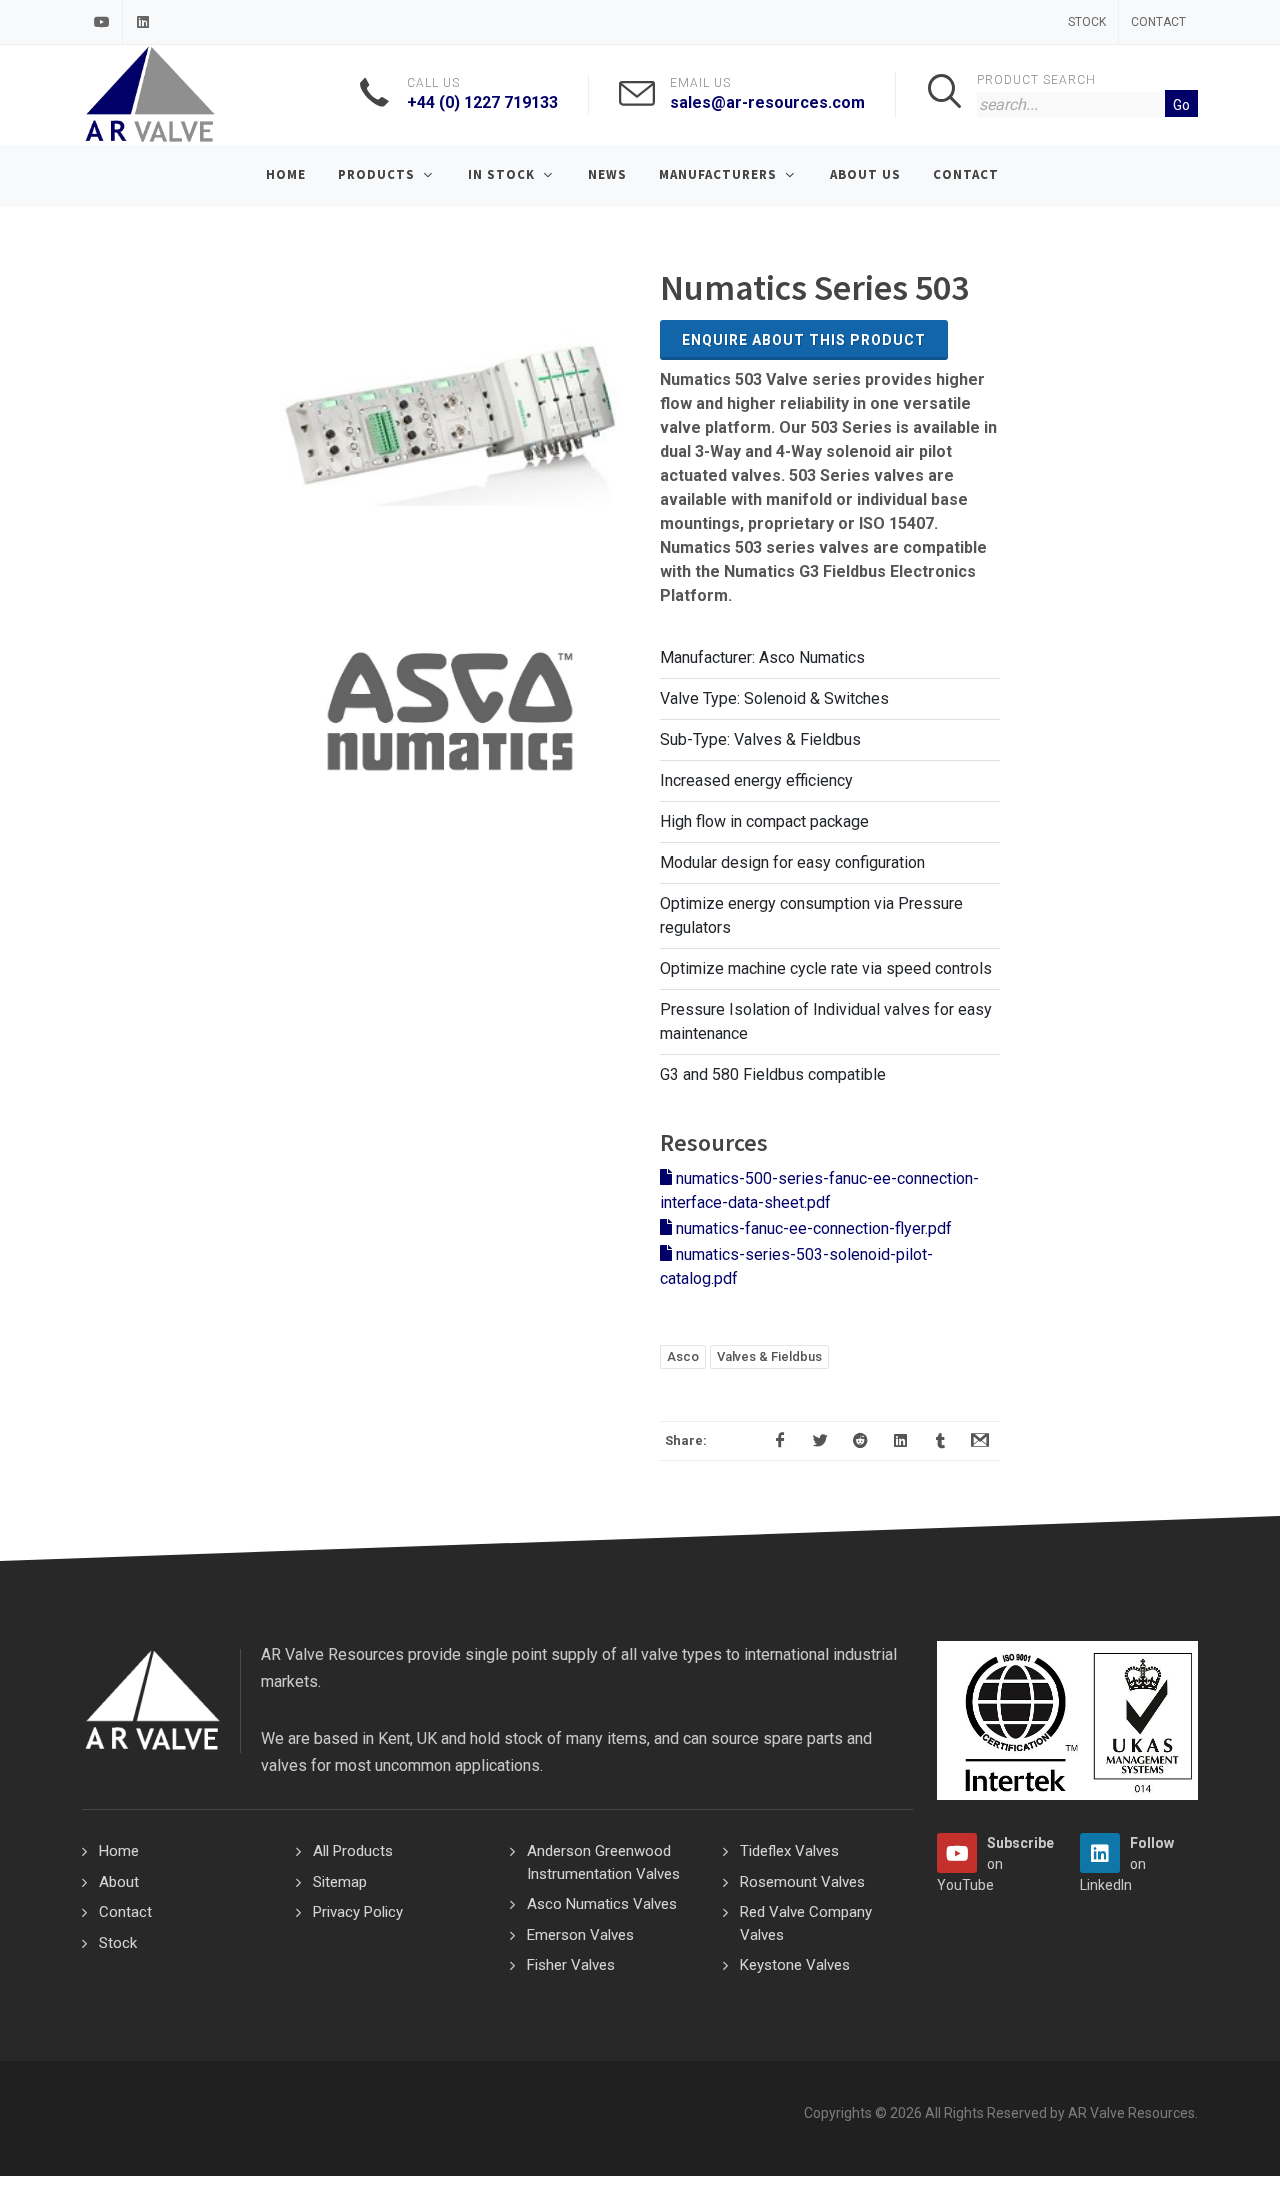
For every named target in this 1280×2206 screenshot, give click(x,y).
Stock (1087, 22)
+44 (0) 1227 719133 (482, 102)
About (119, 1882)
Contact (1158, 22)
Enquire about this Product (804, 340)
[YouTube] (102, 22)
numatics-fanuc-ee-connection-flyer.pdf (812, 1228)
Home (119, 1851)
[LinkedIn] (143, 22)
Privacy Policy (358, 1912)
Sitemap (340, 1882)
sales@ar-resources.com (767, 102)
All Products (353, 1851)
